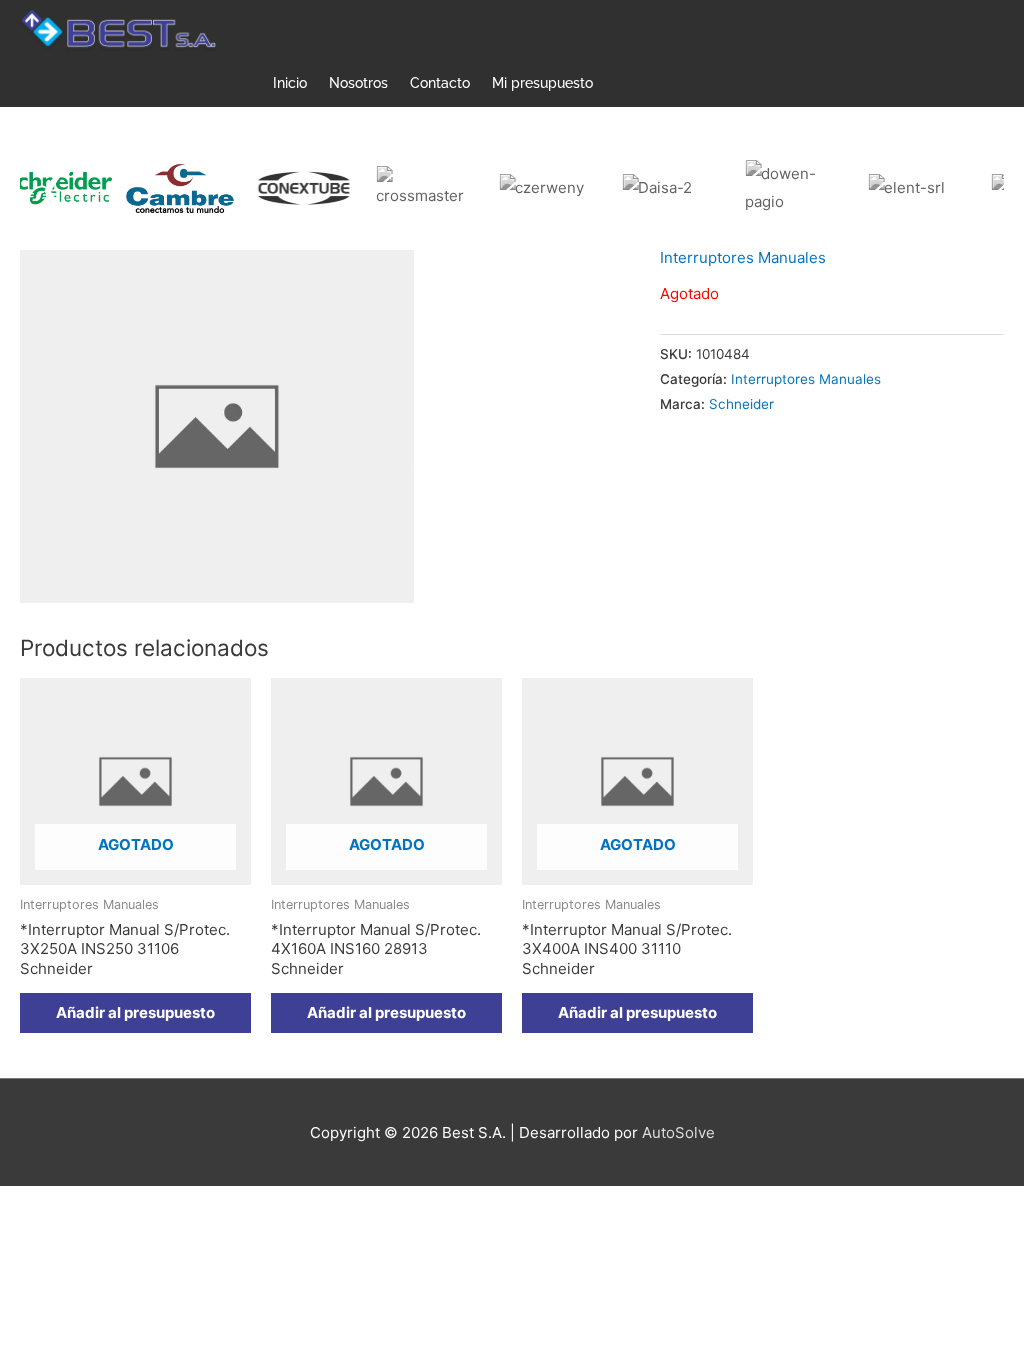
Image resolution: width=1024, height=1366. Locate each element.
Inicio (290, 83)
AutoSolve (678, 1132)
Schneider (741, 404)
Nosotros (358, 83)
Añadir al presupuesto (135, 1012)
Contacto (440, 83)
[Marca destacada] (155, 188)
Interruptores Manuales (743, 257)
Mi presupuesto (542, 83)
